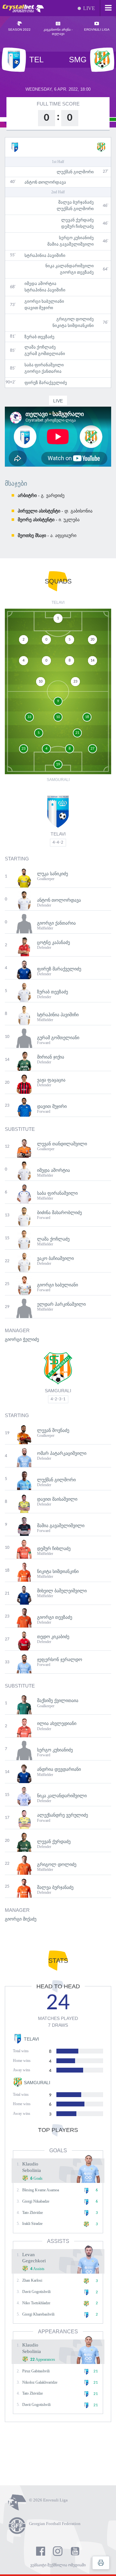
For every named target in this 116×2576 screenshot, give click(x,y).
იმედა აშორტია (40, 284)
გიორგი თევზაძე (77, 272)
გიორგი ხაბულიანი (44, 301)
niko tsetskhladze (36, 2303)
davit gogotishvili (36, 2292)
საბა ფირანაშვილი (44, 365)
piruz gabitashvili (36, 2371)
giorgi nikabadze (36, 2201)
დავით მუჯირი (39, 308)
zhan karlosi (32, 2280)
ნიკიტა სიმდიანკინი (73, 325)
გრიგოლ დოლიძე (75, 319)
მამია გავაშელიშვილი (71, 244)
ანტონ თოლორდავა (45, 182)
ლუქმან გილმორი (75, 172)
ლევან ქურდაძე (77, 220)
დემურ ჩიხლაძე (77, 226)
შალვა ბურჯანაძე (76, 202)
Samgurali (58, 1391)
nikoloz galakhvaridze (40, 2382)
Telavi (58, 834)
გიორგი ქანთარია (43, 371)
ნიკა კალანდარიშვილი (70, 266)
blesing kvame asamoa (41, 2190)
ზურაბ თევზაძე (39, 337)
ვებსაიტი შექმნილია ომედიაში (58, 2565)
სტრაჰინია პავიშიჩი (45, 255)
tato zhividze (33, 2213)
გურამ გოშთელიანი (45, 354)
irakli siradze (32, 2224)
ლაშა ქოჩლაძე (40, 347)
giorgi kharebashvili (38, 2314)
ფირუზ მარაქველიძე (46, 383)
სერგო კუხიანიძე (76, 238)
